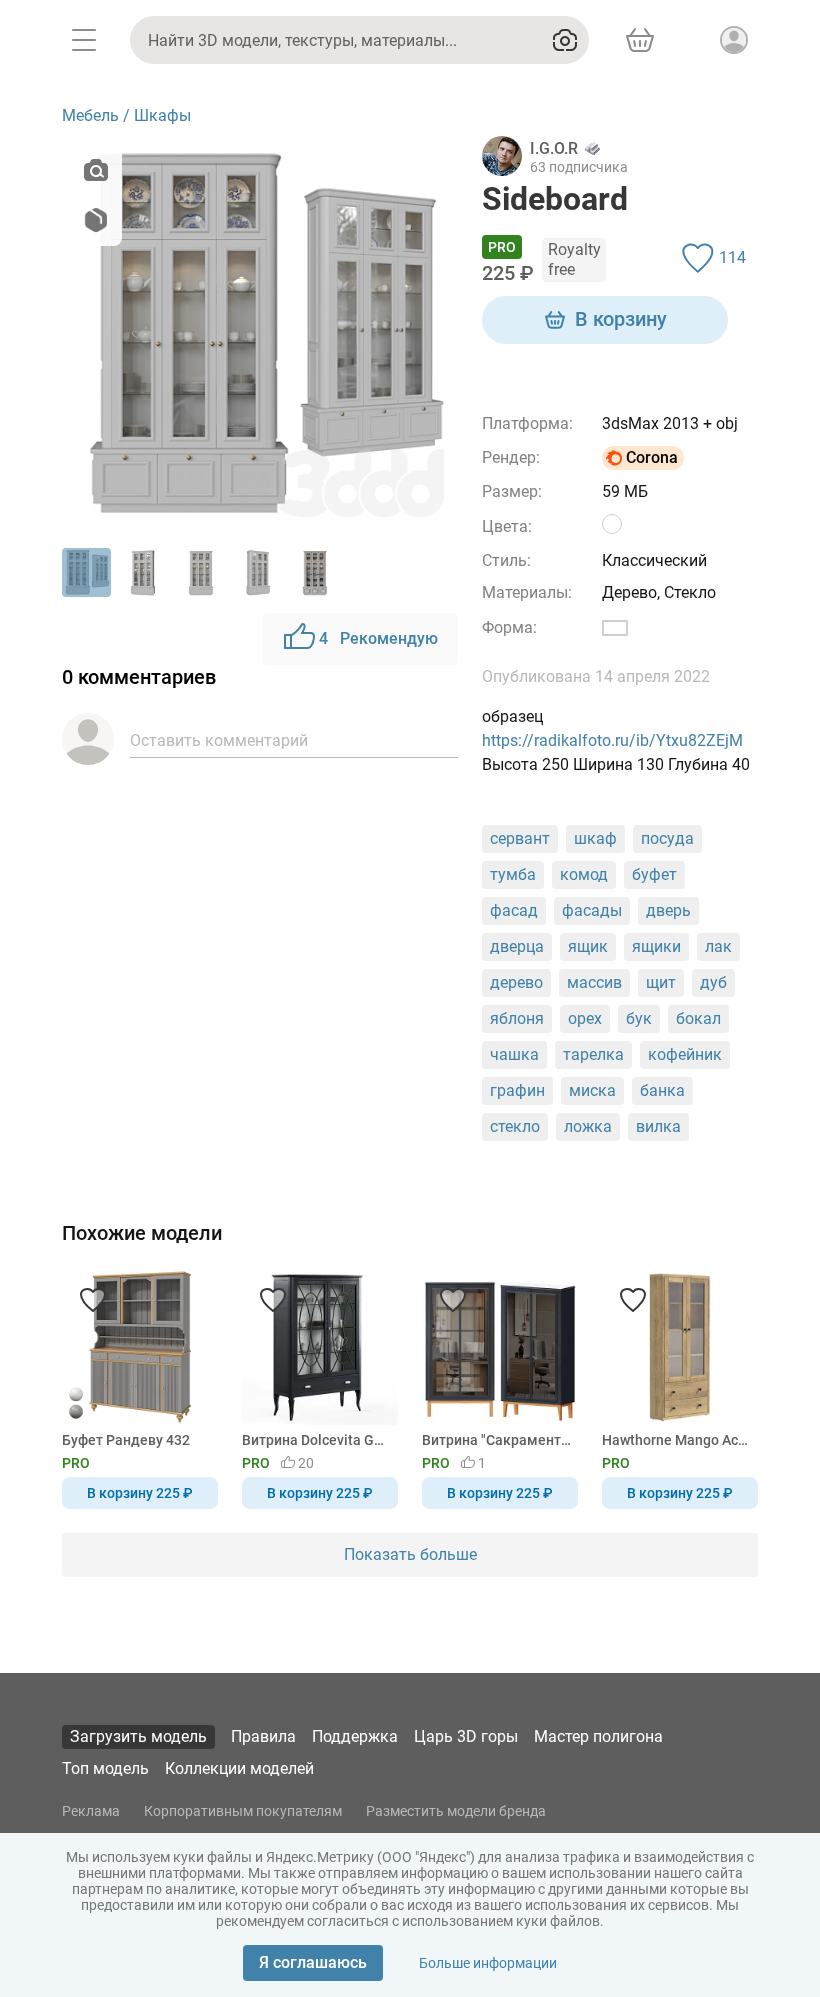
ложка (588, 1126)
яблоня (517, 1018)
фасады (592, 910)
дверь (668, 910)
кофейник (685, 1054)
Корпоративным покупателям (243, 1811)
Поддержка (355, 1736)
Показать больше (410, 1554)
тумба (513, 874)
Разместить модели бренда (456, 1811)
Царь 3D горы (466, 1736)
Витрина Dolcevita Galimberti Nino (316, 1440)
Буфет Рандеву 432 (126, 1440)
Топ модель (105, 1768)
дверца (517, 946)
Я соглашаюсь (313, 1962)
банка (662, 1090)
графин (517, 1090)
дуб (713, 982)
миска (592, 1090)
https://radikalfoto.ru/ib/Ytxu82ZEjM (612, 740)
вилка (658, 1126)
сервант (520, 838)
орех (585, 1018)
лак (718, 946)
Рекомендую (378, 638)
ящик (588, 946)
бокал (698, 1018)
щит (661, 982)
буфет (654, 874)
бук (639, 1018)
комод (584, 874)
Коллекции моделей (239, 1768)
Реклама (91, 1811)
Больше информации (488, 1963)
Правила (263, 1736)
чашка (514, 1054)
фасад (514, 910)
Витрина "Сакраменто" (496, 1440)
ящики (656, 946)
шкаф (595, 838)
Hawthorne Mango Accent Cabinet (676, 1440)
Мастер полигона (598, 1736)
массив (594, 982)
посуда (667, 838)
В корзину (621, 319)
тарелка (593, 1054)
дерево (516, 982)
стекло (515, 1126)
